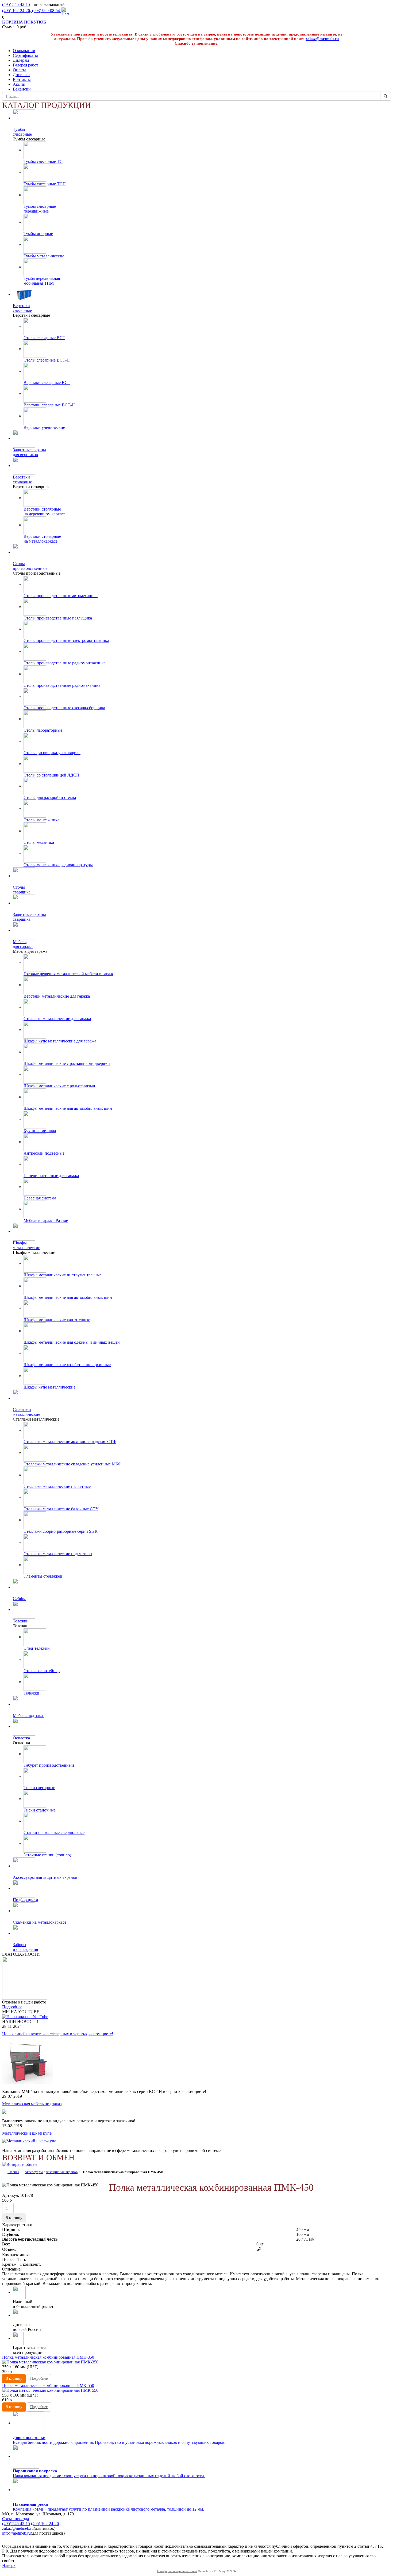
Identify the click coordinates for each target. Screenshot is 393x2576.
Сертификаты (25, 55)
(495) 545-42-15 (16, 4)
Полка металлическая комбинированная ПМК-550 (48, 2385)
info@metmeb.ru (16, 2533)
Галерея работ (26, 65)
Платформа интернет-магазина (177, 2571)
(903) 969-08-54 (47, 11)
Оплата (20, 70)
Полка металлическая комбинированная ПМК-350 (48, 2357)
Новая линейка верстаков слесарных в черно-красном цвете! (58, 2034)
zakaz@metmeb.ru (322, 39)
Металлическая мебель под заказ (32, 2104)
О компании (24, 51)
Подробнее (12, 2007)
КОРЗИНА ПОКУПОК (24, 22)
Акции (19, 84)
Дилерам (21, 60)
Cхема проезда (16, 2519)
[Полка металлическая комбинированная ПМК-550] (196, 2390)
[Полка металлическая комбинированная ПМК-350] (196, 2362)
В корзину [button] (14, 2218)
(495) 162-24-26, (17, 11)
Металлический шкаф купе (27, 2133)
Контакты (22, 79)
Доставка (21, 75)
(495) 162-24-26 (45, 2524)
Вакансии (22, 89)
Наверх (9, 2565)
